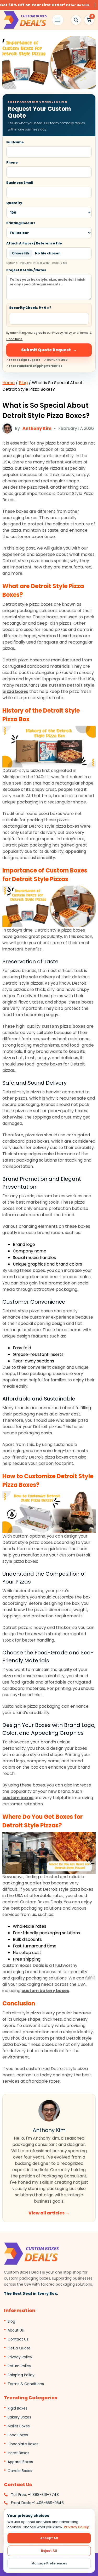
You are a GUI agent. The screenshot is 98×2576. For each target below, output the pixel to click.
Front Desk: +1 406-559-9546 (37, 2503)
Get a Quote (19, 2348)
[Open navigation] (58, 20)
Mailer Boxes (19, 2426)
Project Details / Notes (26, 270)
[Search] (76, 20)
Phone (12, 162)
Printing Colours (21, 223)
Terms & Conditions (26, 2384)
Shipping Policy (21, 2375)
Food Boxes (18, 2435)
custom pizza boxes (64, 1026)
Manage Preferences (49, 2563)
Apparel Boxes (20, 2462)
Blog (23, 383)
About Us (16, 2330)
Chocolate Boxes (23, 2444)
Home (8, 383)
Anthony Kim (37, 428)
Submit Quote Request (49, 350)
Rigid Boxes (18, 2408)
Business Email (20, 183)
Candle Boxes (20, 2471)
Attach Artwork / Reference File (37, 253)
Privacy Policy (62, 333)
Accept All (49, 2538)
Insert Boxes (18, 2453)
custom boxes (18, 1798)
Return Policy (19, 2366)
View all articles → (49, 2213)
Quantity (14, 203)
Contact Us (18, 2339)
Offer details (78, 5)
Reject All (49, 2551)
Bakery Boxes (19, 2417)
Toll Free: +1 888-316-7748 (35, 2495)
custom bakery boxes (45, 1991)
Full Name (15, 142)
